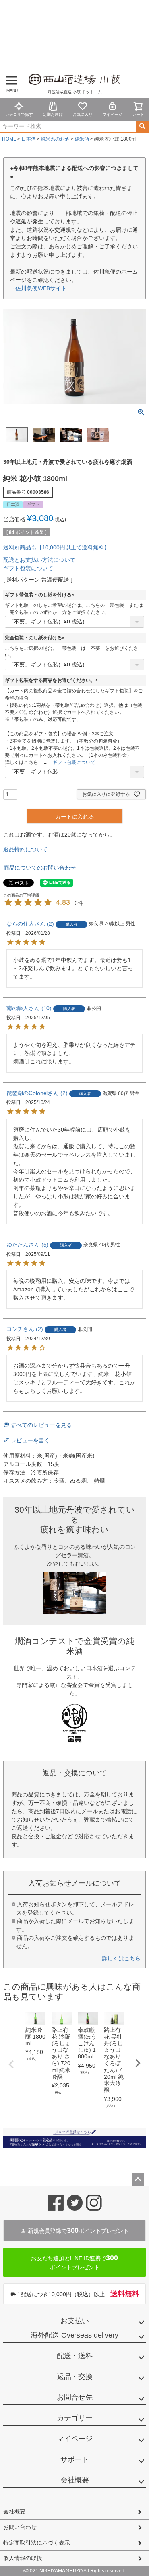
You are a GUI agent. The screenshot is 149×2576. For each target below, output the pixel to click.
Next (138, 2063)
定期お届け (53, 114)
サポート (75, 2459)
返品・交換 (75, 2377)
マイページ (112, 114)
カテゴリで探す (19, 114)
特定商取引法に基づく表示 (37, 2543)
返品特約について (25, 849)
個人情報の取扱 (23, 2558)
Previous (11, 2064)
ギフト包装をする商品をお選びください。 (52, 680)
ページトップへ (138, 2180)
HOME (9, 139)
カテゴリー (75, 2418)
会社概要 (75, 2480)
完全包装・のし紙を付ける (36, 638)
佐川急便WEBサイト (41, 288)
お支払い (75, 2321)
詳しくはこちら (121, 1958)
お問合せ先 (75, 2397)
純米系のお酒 (55, 139)
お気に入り (83, 114)
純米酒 (82, 139)
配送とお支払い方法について (39, 560)
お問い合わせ (20, 2527)
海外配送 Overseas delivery (74, 2335)
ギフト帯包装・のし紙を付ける (41, 595)
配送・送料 (75, 2356)
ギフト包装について (28, 568)
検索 (142, 127)
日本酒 (29, 139)
